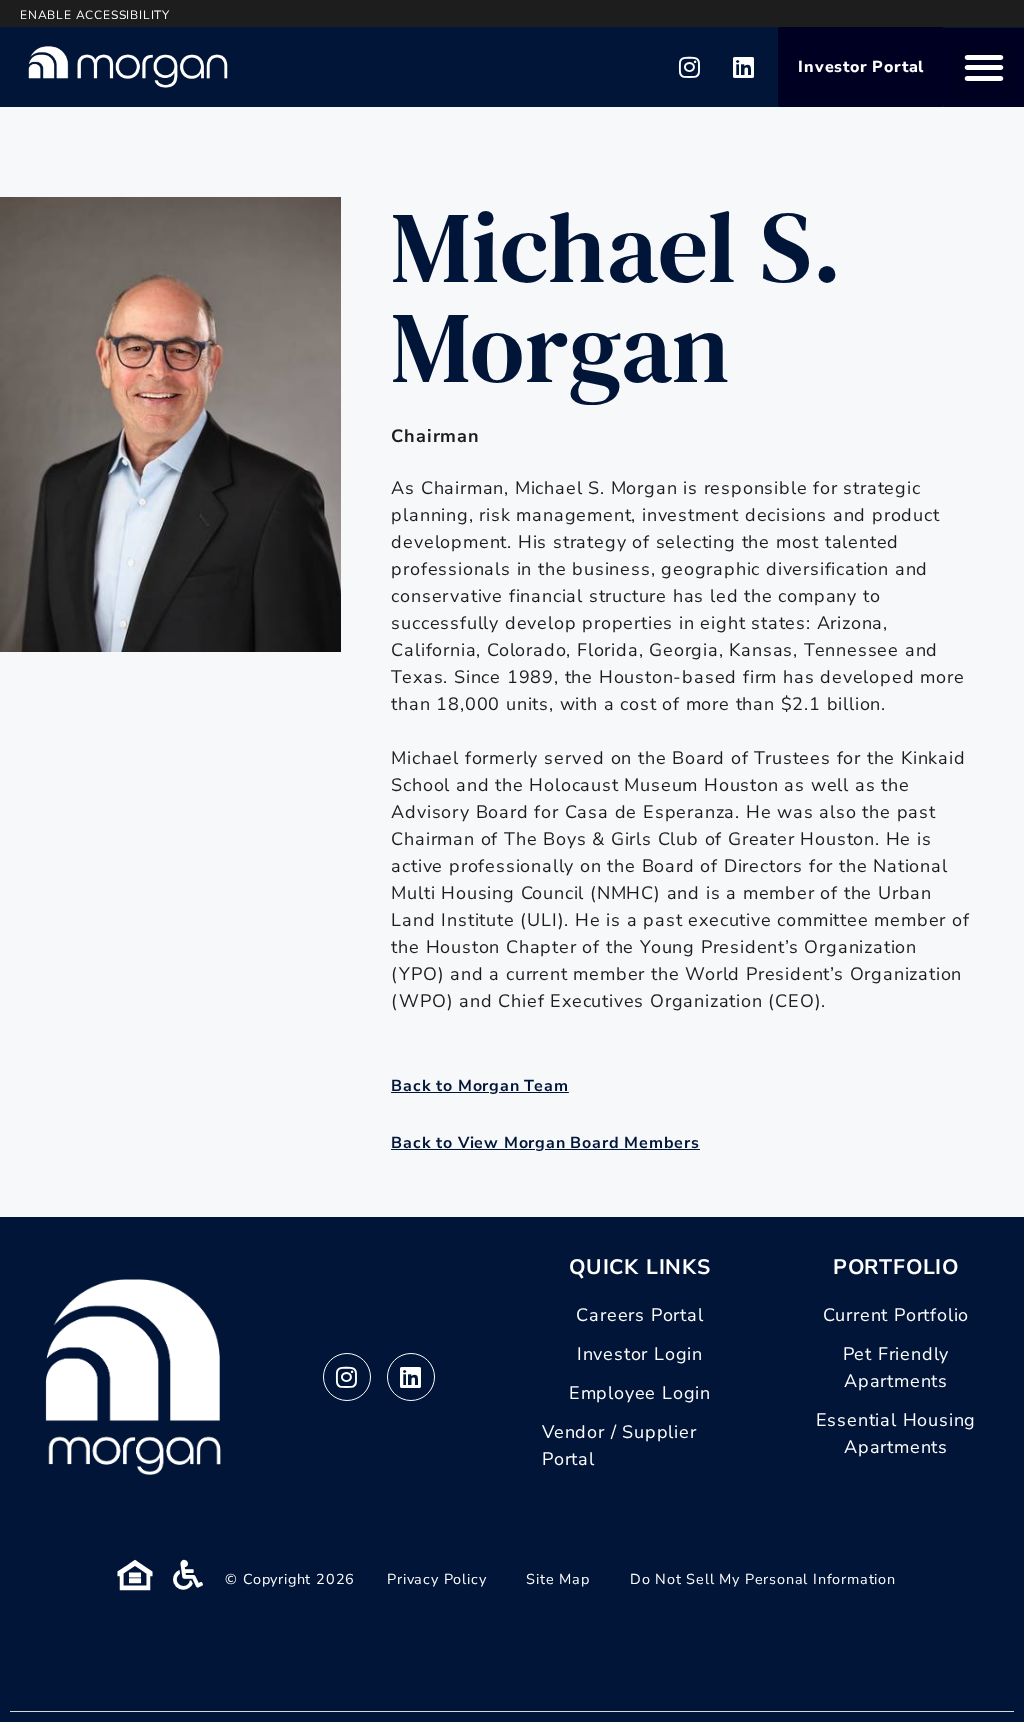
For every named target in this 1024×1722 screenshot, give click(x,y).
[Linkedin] (744, 67)
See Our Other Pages (511, 1661)
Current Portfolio (896, 1315)
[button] (984, 67)
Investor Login (640, 1354)
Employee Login (640, 1393)
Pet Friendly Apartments (896, 1367)
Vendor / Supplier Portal (619, 1445)
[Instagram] (690, 67)
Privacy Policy (436, 1579)
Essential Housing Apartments (896, 1433)
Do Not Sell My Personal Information (763, 1579)
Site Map (557, 1579)
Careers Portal (639, 1315)
